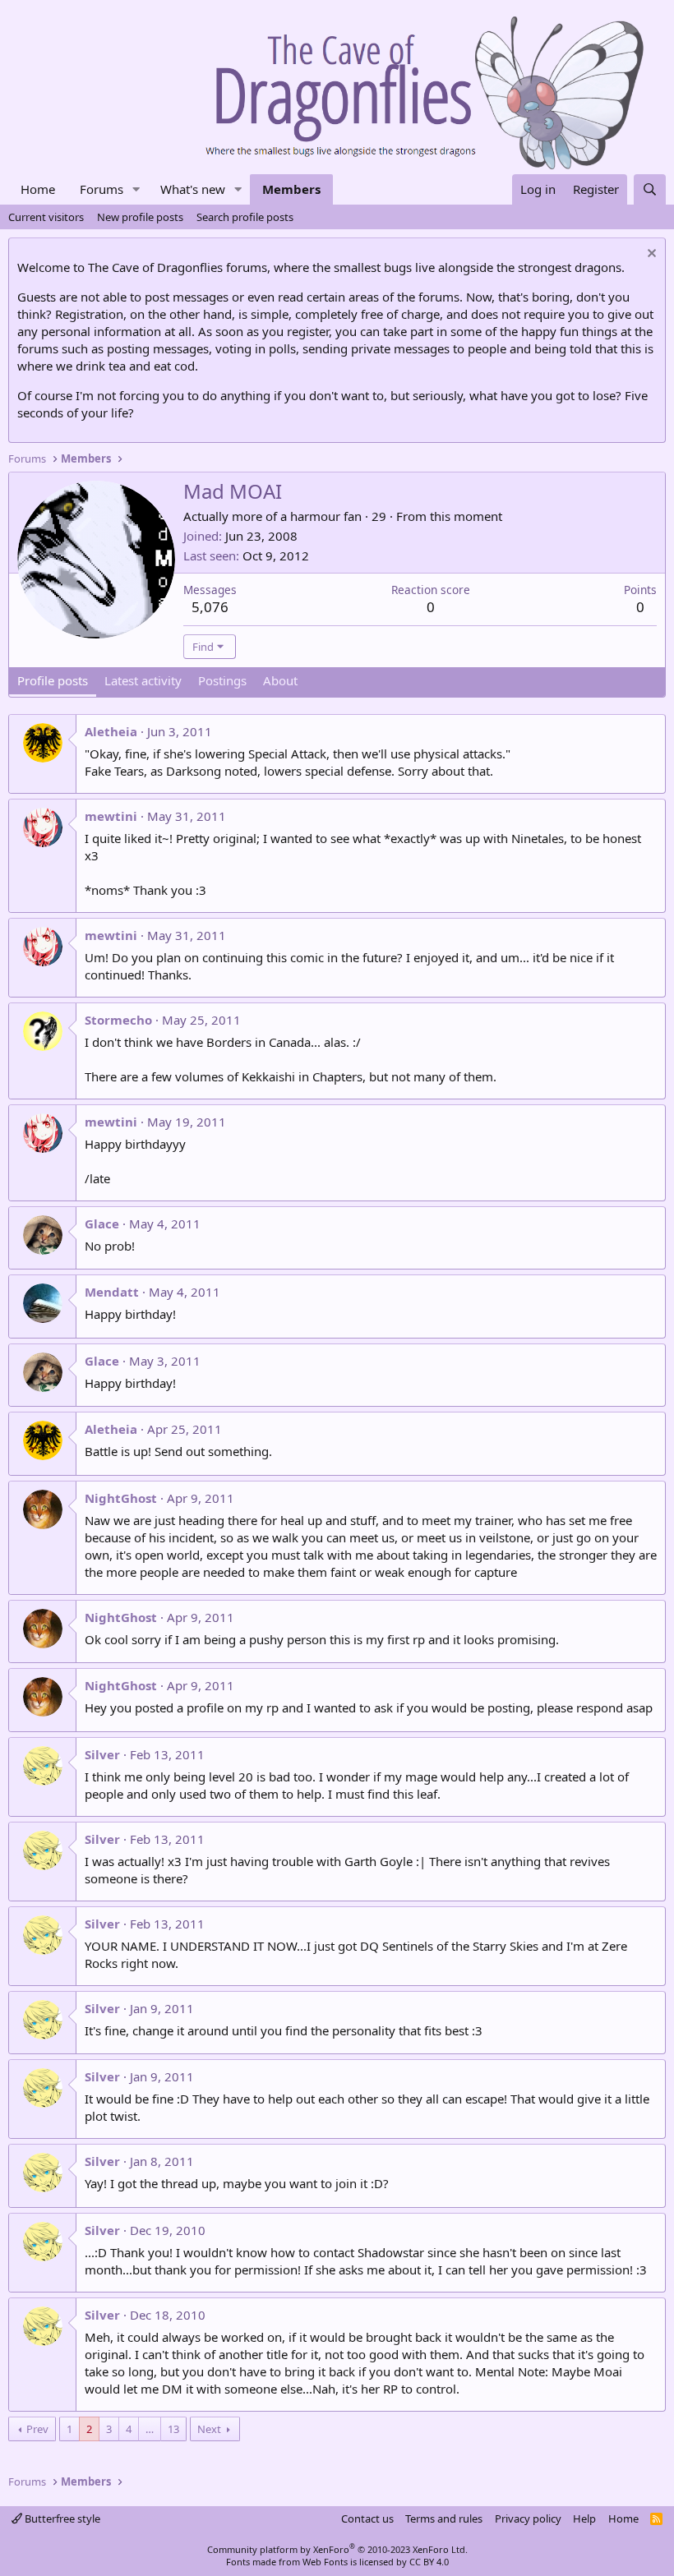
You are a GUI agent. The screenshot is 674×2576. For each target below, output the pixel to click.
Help (584, 2518)
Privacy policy (528, 2518)
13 (173, 2429)
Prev (37, 2429)
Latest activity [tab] (143, 680)
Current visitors (46, 217)
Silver (102, 1754)
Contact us (367, 2518)
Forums (102, 189)
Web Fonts (325, 2562)
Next (209, 2429)
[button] (136, 189)
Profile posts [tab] (53, 680)
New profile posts (140, 217)
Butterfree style (61, 2518)
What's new (193, 189)
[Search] (650, 189)
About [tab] (280, 680)
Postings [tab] (222, 680)
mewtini (111, 816)
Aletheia (111, 731)
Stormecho (118, 1020)
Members (291, 189)
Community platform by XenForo (337, 2549)
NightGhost (121, 1498)
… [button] (150, 2429)
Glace (102, 1223)
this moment (466, 516)
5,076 (210, 607)
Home (38, 189)
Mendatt (112, 1292)
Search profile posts (245, 217)
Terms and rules (444, 2518)
